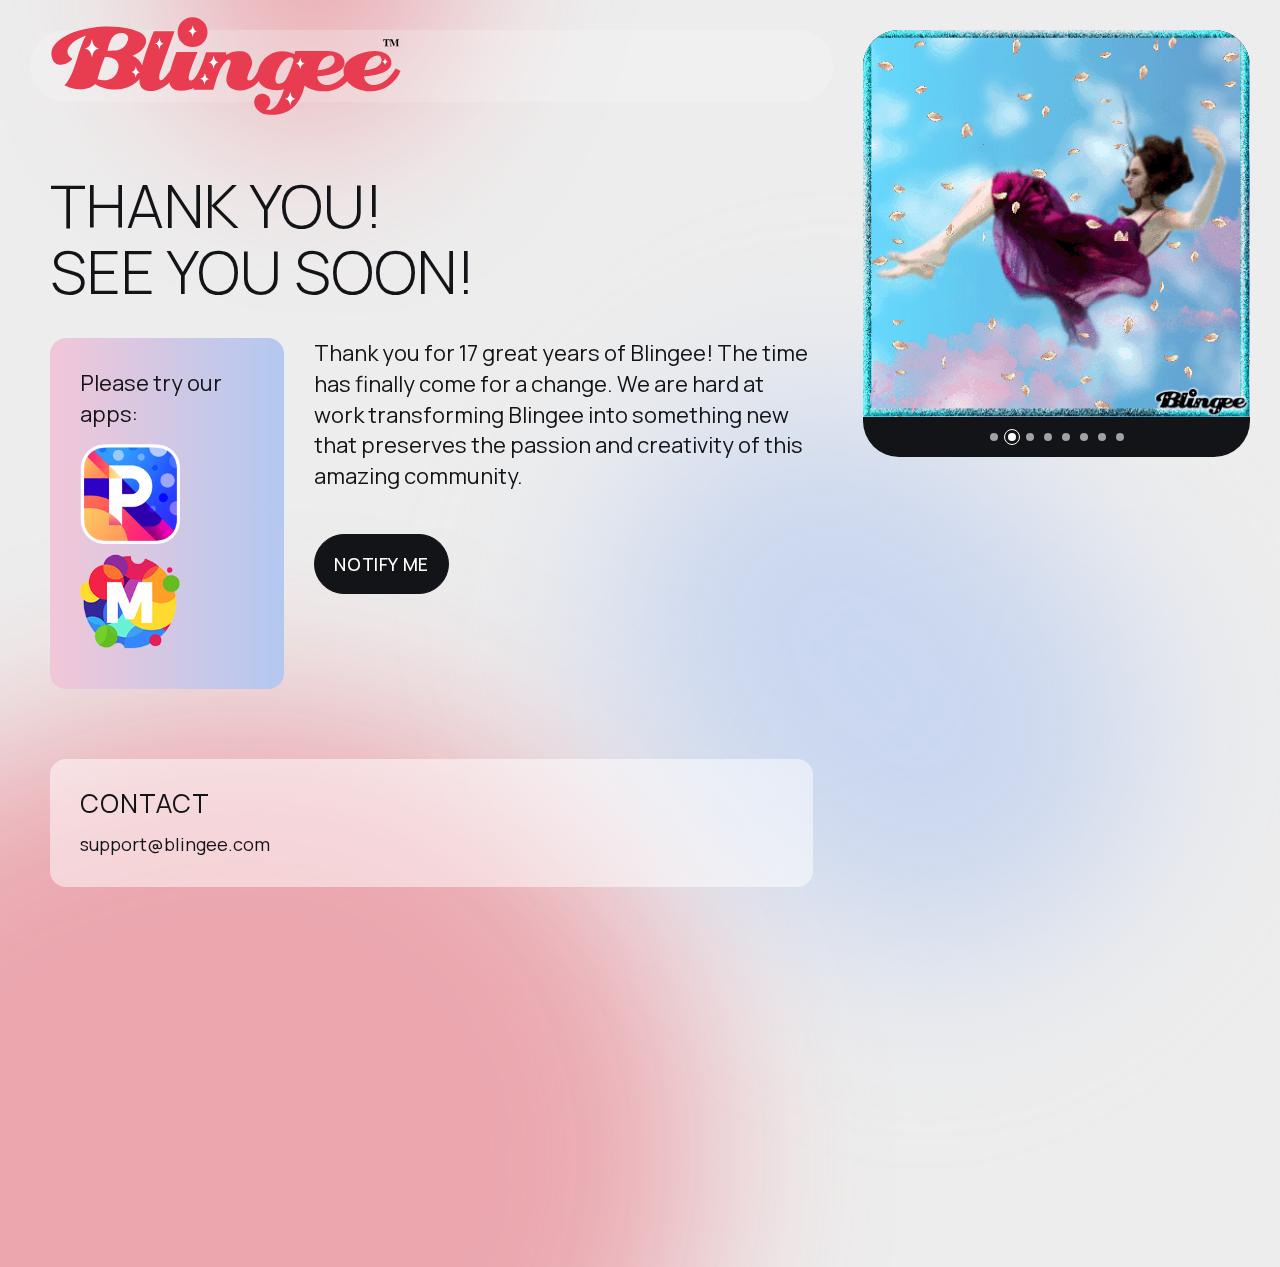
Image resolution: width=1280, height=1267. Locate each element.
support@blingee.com (175, 844)
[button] (994, 437)
